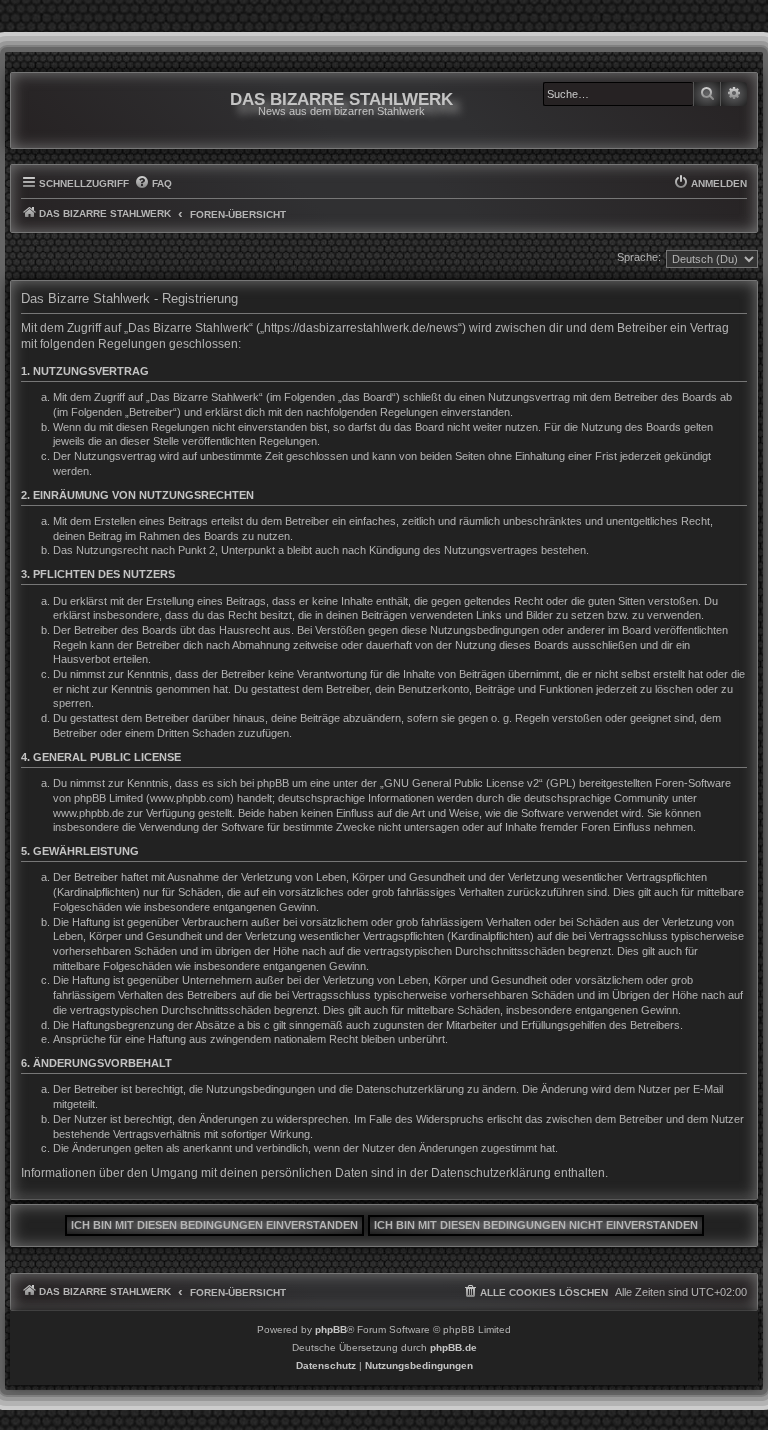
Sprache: (639, 257)
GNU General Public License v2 (461, 783)
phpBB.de (453, 1347)
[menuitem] (153, 184)
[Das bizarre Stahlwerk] (102, 110)
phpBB (331, 1329)
